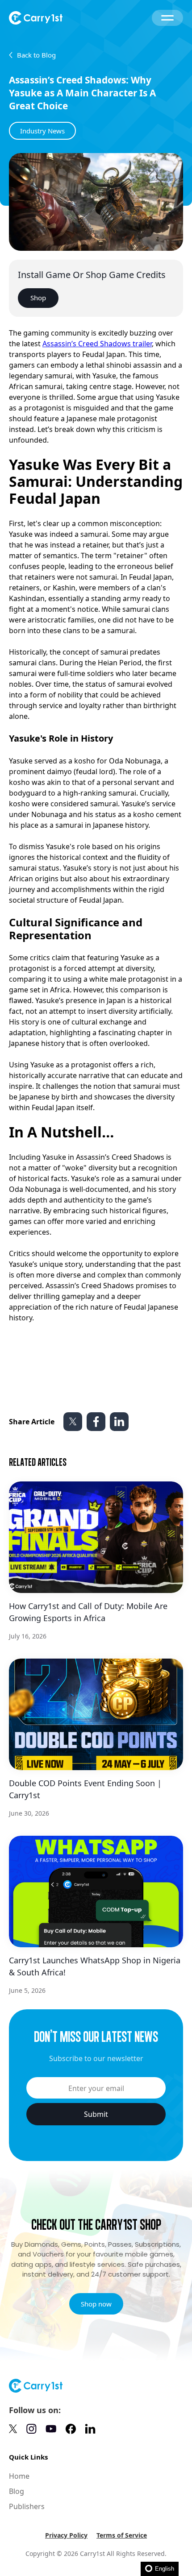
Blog (17, 2491)
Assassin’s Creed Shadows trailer (97, 344)
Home (19, 2476)
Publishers (27, 2506)
